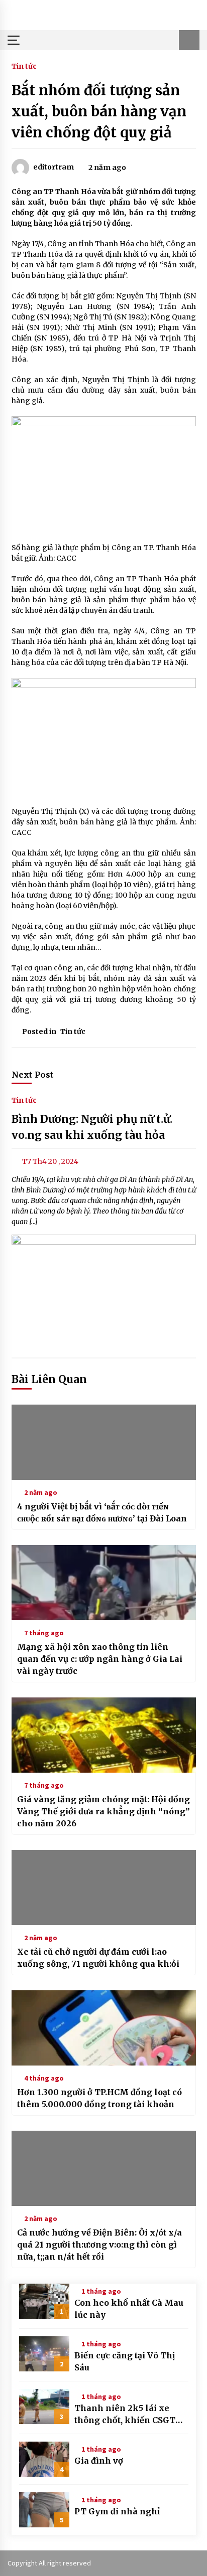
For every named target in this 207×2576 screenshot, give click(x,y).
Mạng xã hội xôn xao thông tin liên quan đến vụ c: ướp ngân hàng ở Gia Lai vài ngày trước (100, 1659)
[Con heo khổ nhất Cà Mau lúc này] (44, 2301)
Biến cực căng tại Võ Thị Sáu (125, 2361)
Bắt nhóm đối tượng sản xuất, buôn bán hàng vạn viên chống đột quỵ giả (99, 111)
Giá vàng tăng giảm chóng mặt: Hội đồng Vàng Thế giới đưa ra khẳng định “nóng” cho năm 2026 (103, 1811)
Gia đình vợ (99, 2461)
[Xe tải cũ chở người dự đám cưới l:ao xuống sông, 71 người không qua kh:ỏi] (104, 1887)
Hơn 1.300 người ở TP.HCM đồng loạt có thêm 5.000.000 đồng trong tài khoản (99, 2098)
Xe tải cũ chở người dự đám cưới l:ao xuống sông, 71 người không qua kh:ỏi (98, 1958)
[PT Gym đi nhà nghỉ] (44, 2510)
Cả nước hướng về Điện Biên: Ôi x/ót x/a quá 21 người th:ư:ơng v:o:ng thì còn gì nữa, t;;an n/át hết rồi (99, 2245)
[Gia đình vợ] (44, 2459)
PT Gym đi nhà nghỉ (117, 2511)
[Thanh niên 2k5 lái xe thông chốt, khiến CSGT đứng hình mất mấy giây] (44, 2407)
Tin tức (24, 66)
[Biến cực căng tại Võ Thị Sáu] (44, 2354)
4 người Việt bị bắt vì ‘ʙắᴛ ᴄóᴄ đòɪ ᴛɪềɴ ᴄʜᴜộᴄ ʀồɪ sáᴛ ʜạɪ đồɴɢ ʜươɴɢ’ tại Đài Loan (102, 1512)
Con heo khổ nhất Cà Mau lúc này (129, 2309)
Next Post (33, 1075)
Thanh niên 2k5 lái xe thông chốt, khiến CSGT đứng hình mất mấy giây (126, 2415)
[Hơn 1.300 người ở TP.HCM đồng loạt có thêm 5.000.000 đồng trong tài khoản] (104, 2028)
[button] (189, 40)
